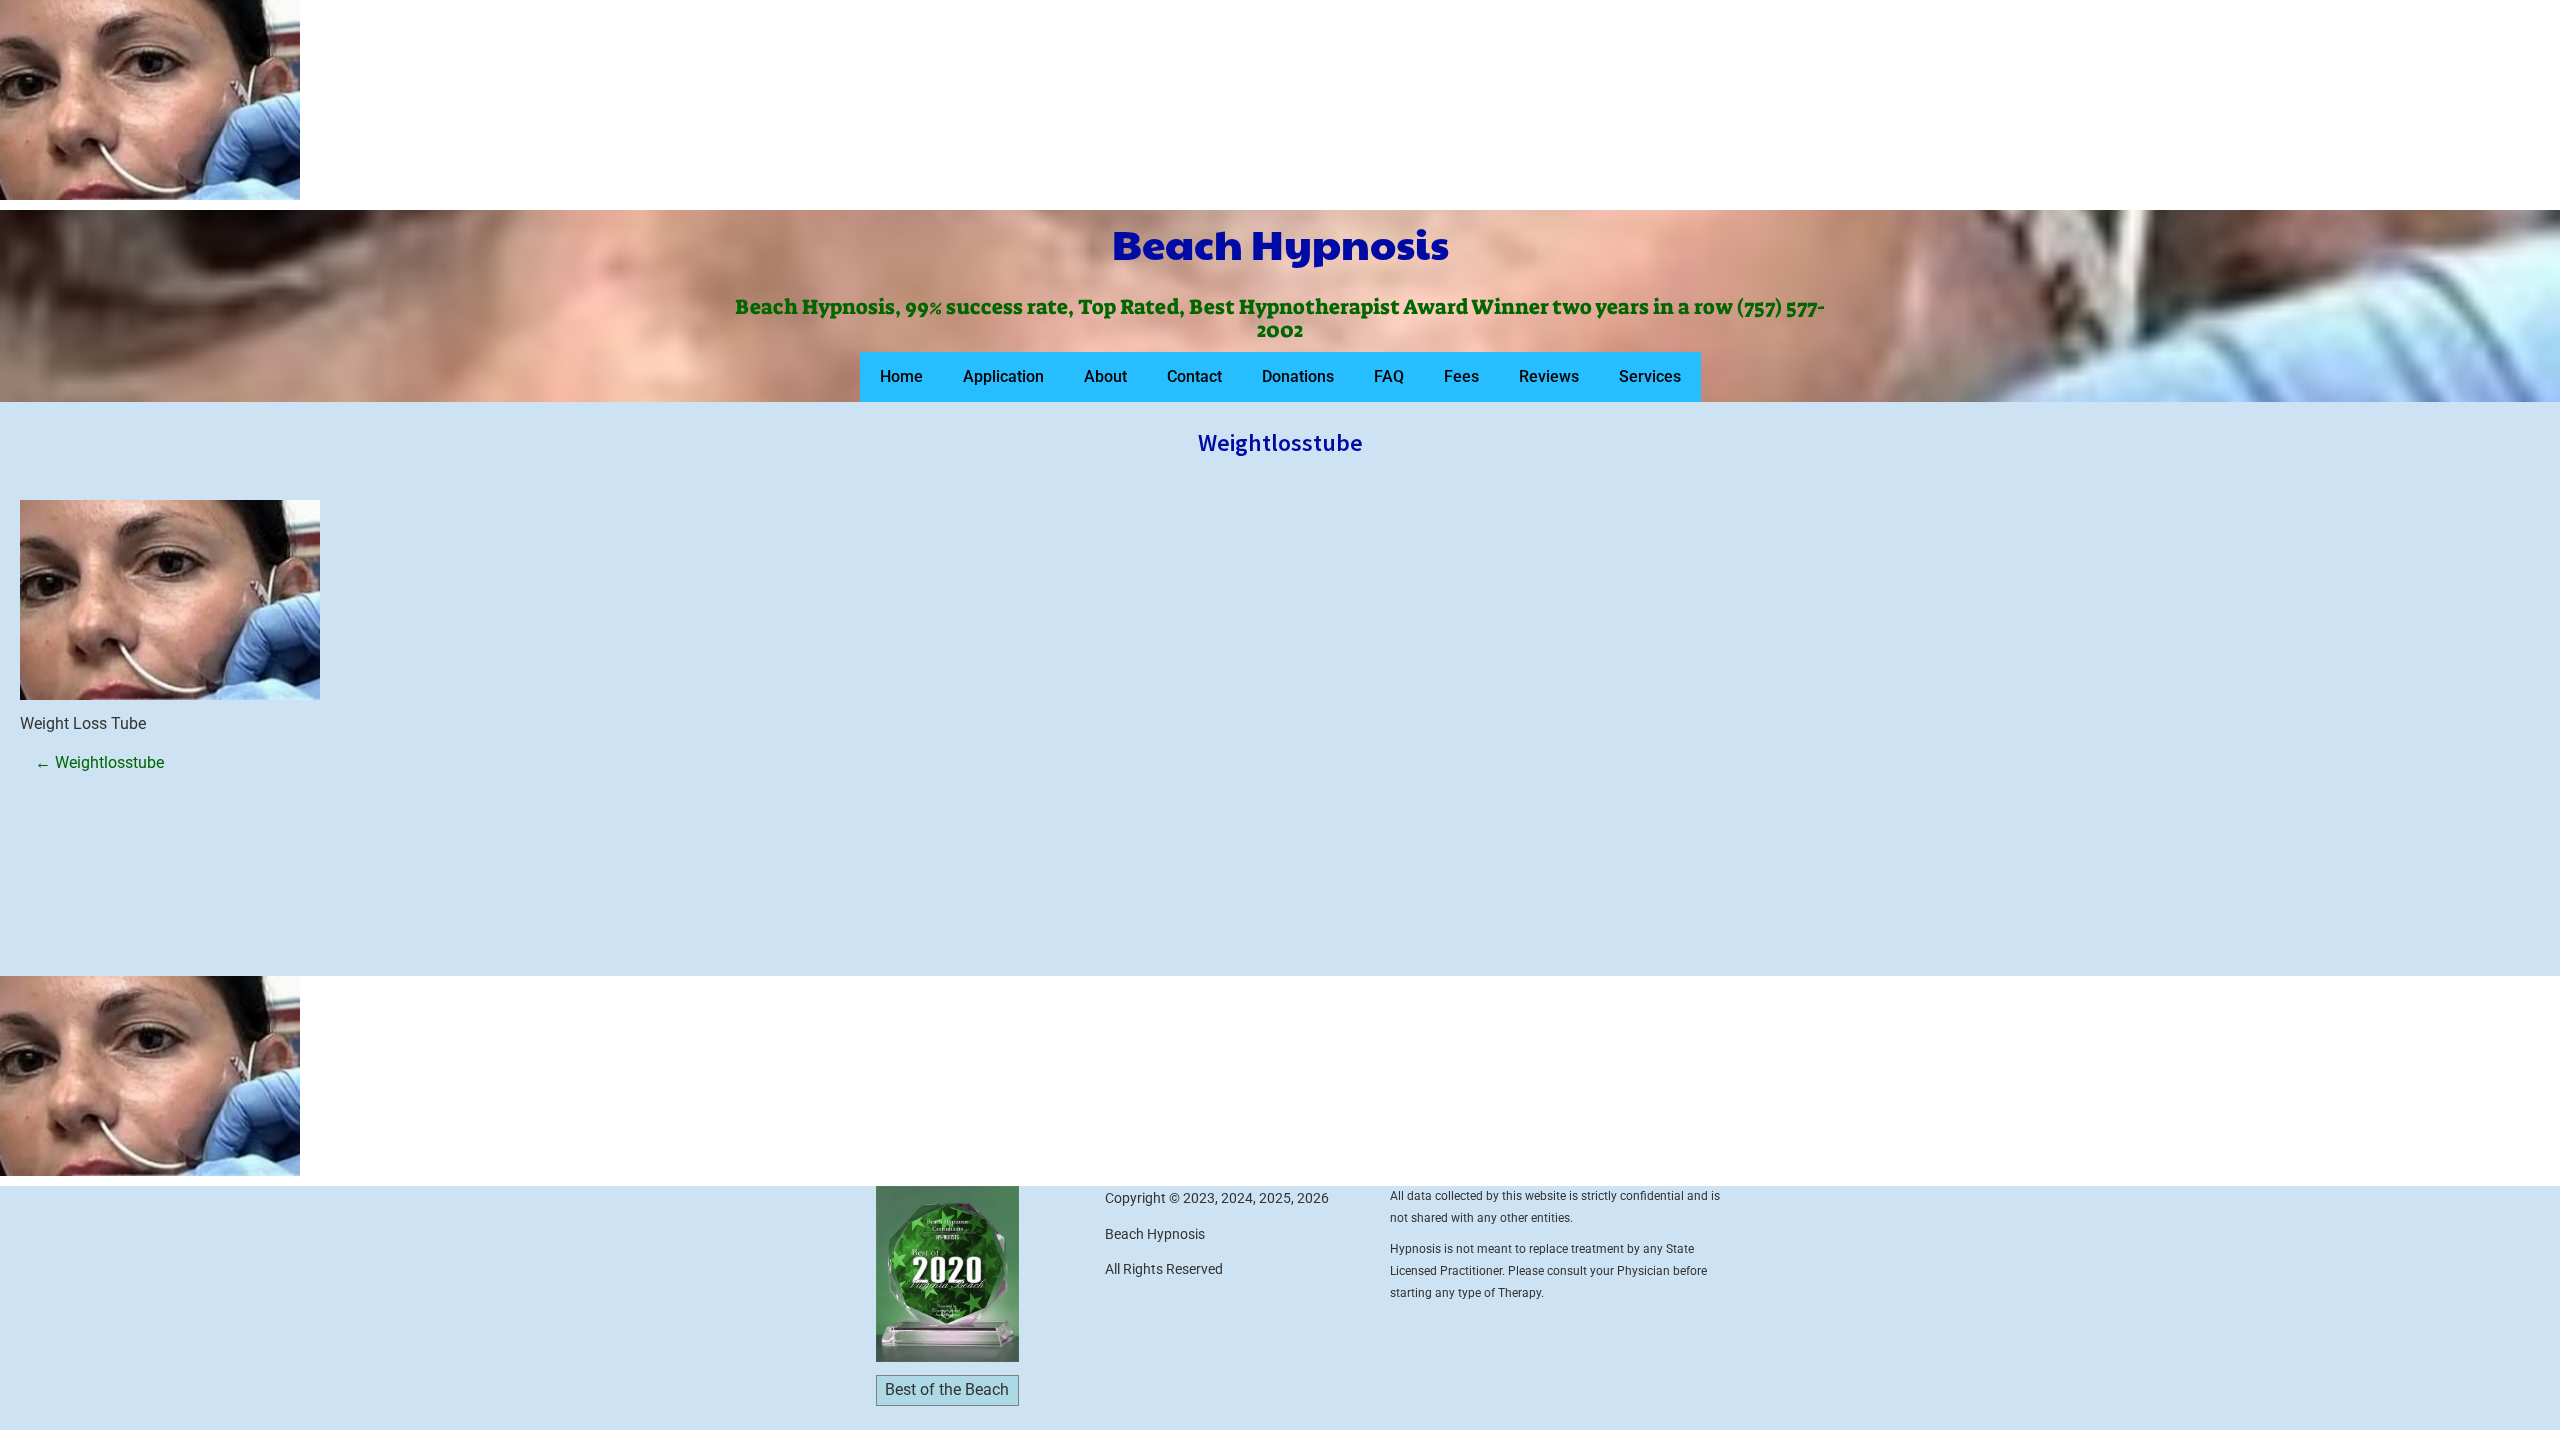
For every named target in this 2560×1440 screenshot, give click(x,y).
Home (901, 376)
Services (1650, 376)
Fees (1461, 376)
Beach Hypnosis (1280, 243)
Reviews (1549, 376)
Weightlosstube (99, 762)
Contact (1194, 376)
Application (1003, 376)
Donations (1298, 376)
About (1105, 376)
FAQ (1389, 376)
